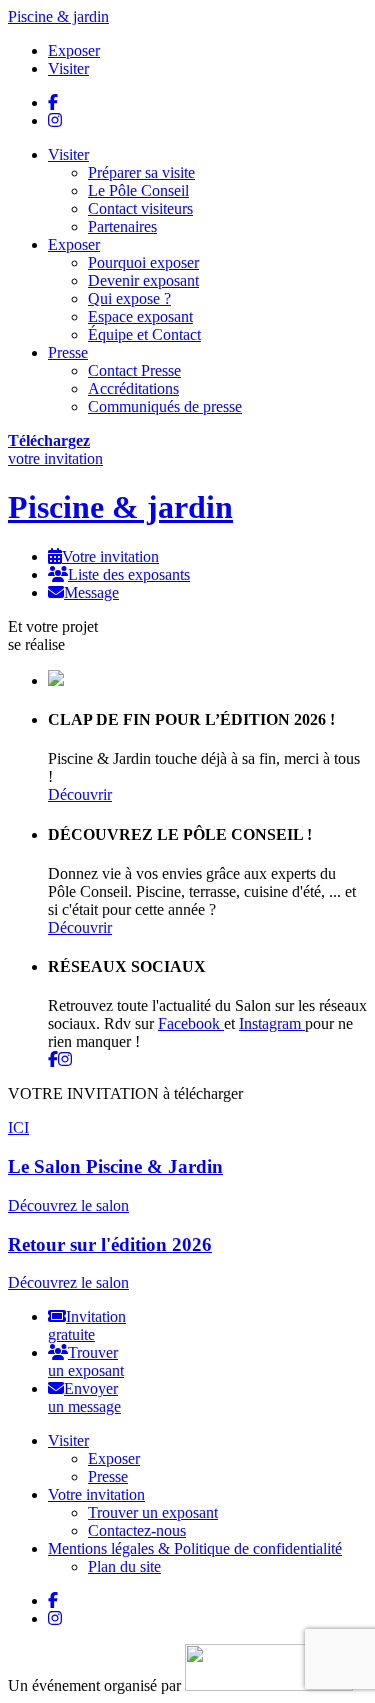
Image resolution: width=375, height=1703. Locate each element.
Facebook (191, 1023)
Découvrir (80, 794)
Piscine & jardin (58, 16)
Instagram (272, 1023)
